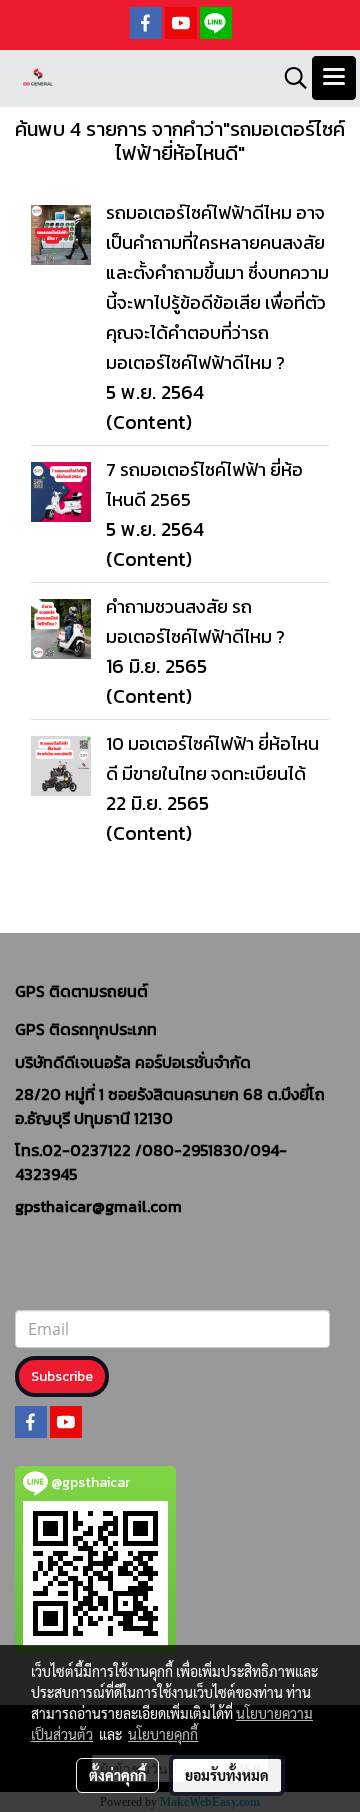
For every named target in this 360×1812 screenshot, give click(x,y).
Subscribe (62, 1376)
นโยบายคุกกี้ (163, 1734)
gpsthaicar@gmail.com (98, 1206)
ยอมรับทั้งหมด (227, 1775)
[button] (289, 78)
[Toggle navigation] (334, 78)
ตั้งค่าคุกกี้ (117, 1775)
